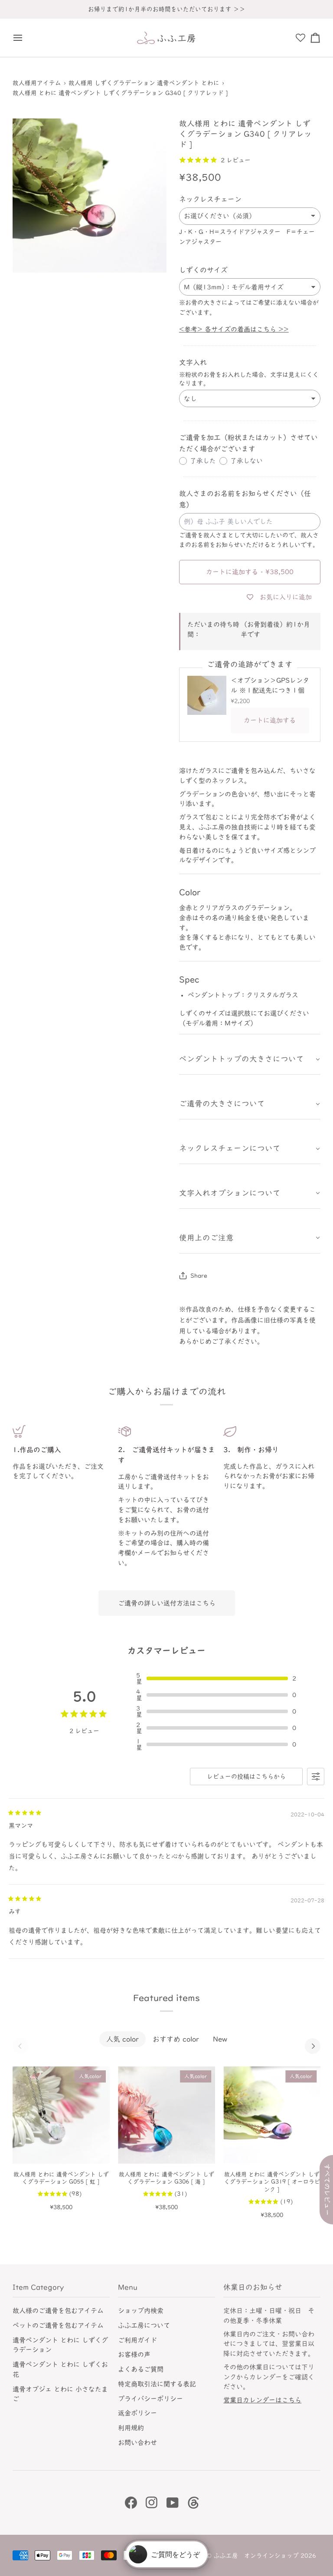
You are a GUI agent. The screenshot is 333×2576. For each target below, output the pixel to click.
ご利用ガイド (137, 2340)
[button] (250, 1059)
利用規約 (131, 2428)
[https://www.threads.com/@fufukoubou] (193, 2503)
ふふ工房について (144, 2325)
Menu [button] (128, 2287)
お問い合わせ (137, 2443)
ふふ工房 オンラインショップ (256, 2556)
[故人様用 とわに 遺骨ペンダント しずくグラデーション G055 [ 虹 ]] (61, 2115)
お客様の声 (134, 2354)
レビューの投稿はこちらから (246, 1777)
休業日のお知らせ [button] (253, 2287)
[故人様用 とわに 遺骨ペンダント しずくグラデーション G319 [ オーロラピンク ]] (272, 2115)
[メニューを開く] (20, 38)
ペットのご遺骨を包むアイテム (58, 2325)
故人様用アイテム (37, 83)
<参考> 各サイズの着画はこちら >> (234, 329)
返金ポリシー (137, 2413)
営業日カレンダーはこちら (262, 2400)
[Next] (313, 2046)
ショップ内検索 (141, 2311)
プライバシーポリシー (150, 2399)
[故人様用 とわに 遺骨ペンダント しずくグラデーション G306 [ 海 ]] (166, 2115)
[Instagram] (152, 2503)
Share (199, 1276)
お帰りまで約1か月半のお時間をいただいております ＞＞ (167, 9)
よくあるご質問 (141, 2369)
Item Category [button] (38, 2287)
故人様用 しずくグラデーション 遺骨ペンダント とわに (144, 83)
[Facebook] (131, 2503)
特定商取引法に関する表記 (157, 2384)
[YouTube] (173, 2503)
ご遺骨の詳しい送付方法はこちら (167, 1603)
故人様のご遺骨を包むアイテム (58, 2311)
